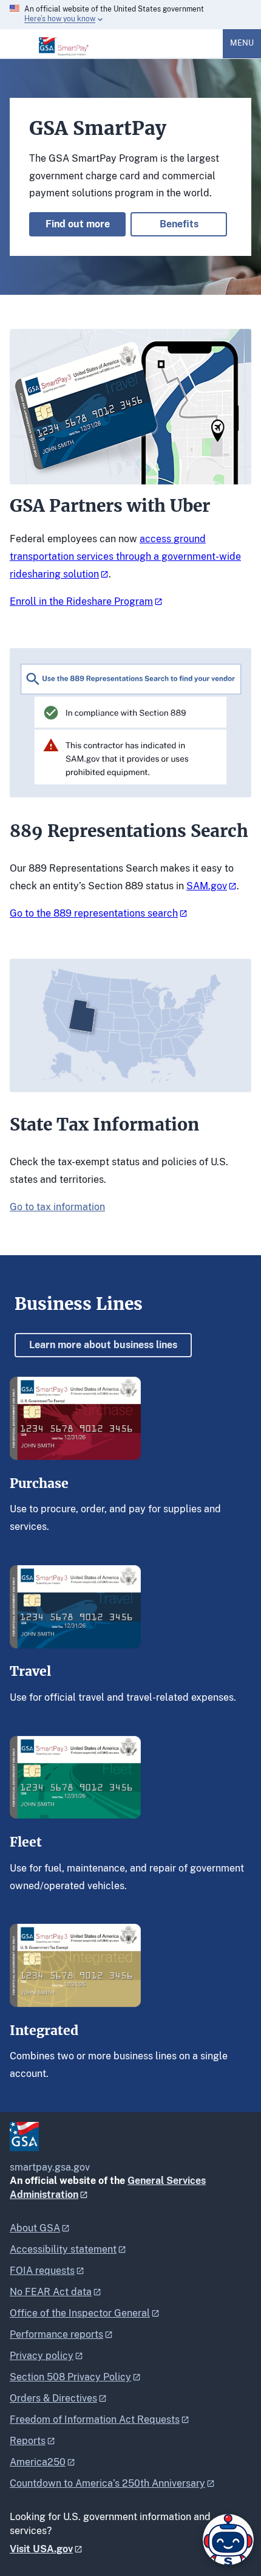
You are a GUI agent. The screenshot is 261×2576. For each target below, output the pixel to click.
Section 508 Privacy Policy (70, 2377)
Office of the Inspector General (80, 2313)
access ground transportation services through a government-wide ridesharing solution (125, 556)
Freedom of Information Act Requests (95, 2419)
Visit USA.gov (41, 2549)
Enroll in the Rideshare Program (81, 601)
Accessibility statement (63, 2249)
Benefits (179, 224)
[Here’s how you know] (130, 15)
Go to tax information (57, 1207)
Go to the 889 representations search (94, 913)
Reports (28, 2441)
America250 (38, 2462)
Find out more (78, 224)
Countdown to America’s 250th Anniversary (107, 2483)
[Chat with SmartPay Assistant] (228, 2540)
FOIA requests (42, 2271)
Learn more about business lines (103, 1345)
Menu (242, 43)
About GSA (35, 2228)
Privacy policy (42, 2356)
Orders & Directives (53, 2398)
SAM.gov (207, 886)
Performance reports (56, 2334)
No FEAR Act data (51, 2292)
